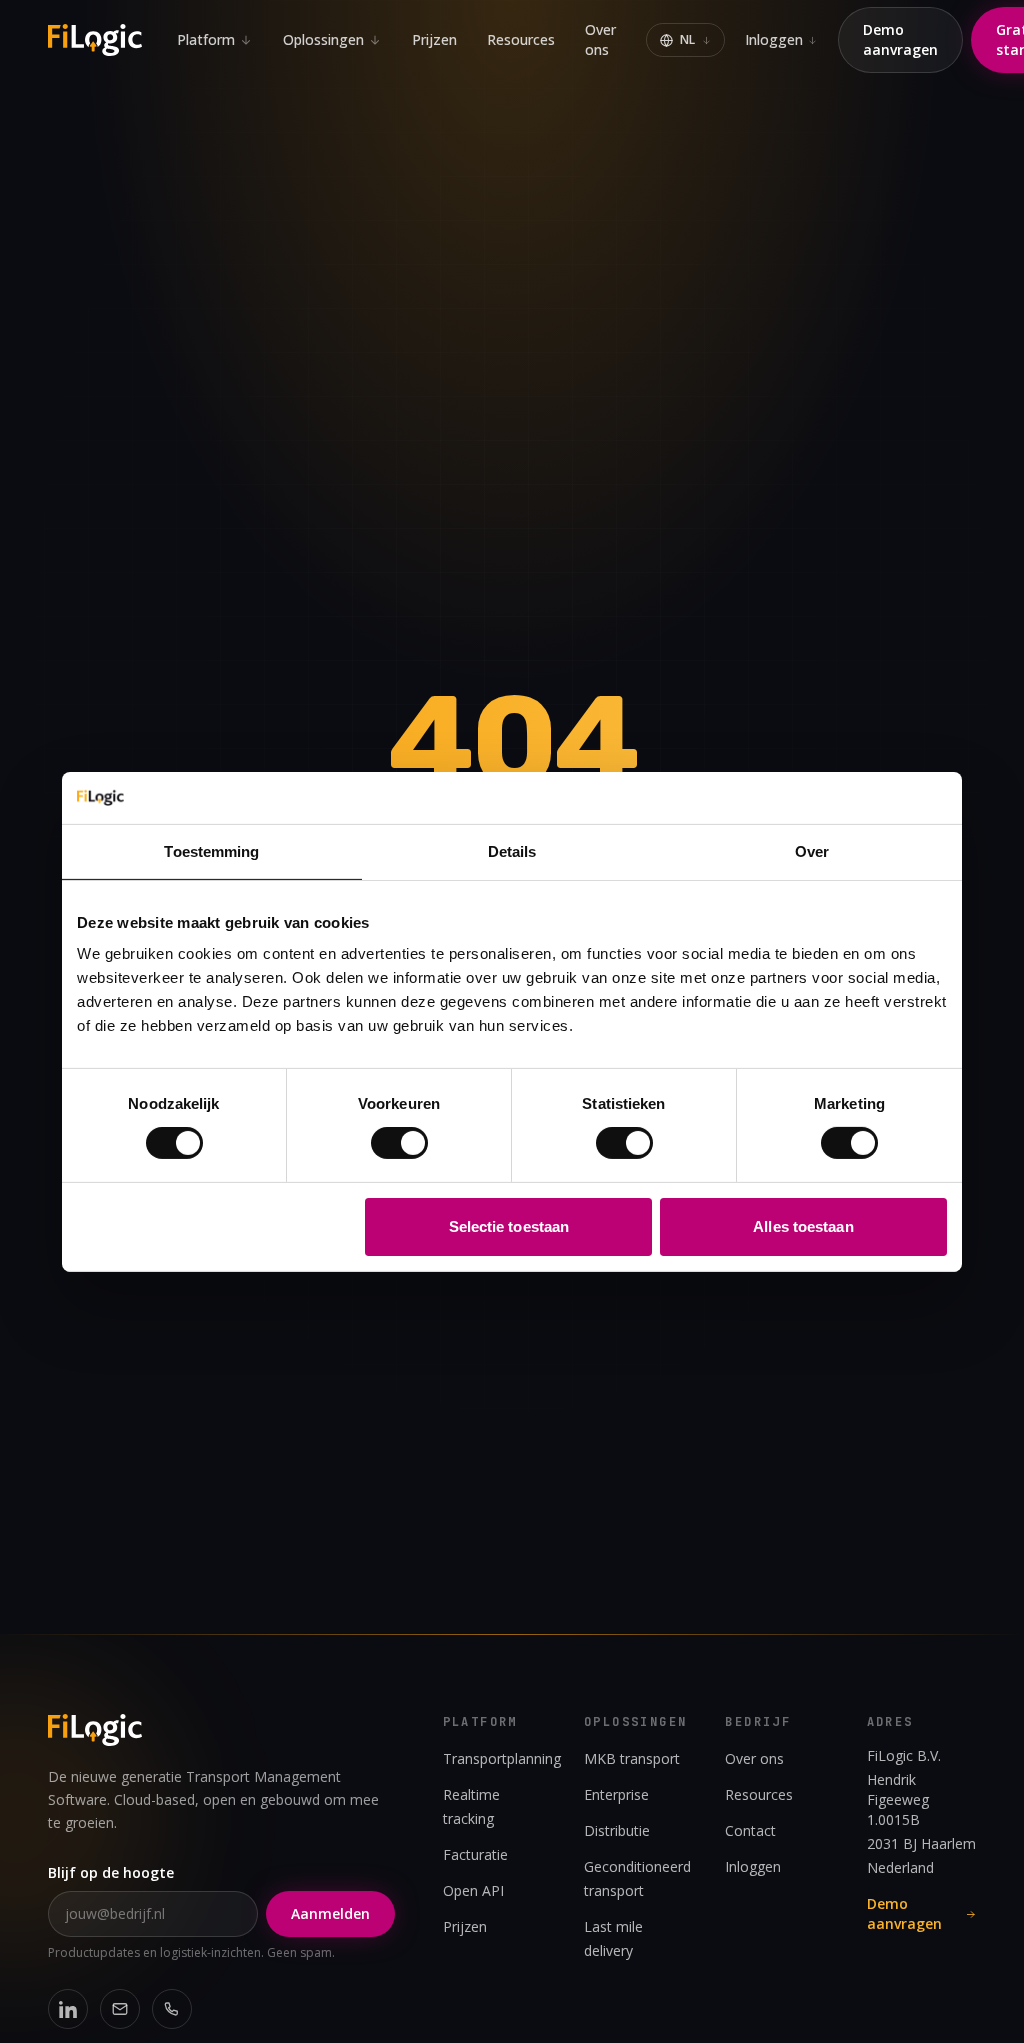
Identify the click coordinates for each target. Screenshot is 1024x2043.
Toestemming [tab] (211, 851)
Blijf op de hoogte (111, 1872)
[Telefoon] (172, 2009)
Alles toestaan (803, 1226)
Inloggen (774, 39)
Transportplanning (502, 1758)
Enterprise (616, 1794)
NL (687, 39)
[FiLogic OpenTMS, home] (97, 40)
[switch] (399, 1143)
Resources (521, 39)
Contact (750, 1830)
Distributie (617, 1830)
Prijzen (434, 39)
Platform (206, 39)
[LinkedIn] (68, 2009)
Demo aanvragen (900, 39)
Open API (473, 1890)
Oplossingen (323, 39)
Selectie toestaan (509, 1226)
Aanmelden (330, 1913)
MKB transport (632, 1758)
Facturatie (475, 1854)
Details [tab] (512, 851)
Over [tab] (812, 851)
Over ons (600, 39)
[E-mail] (120, 2009)
